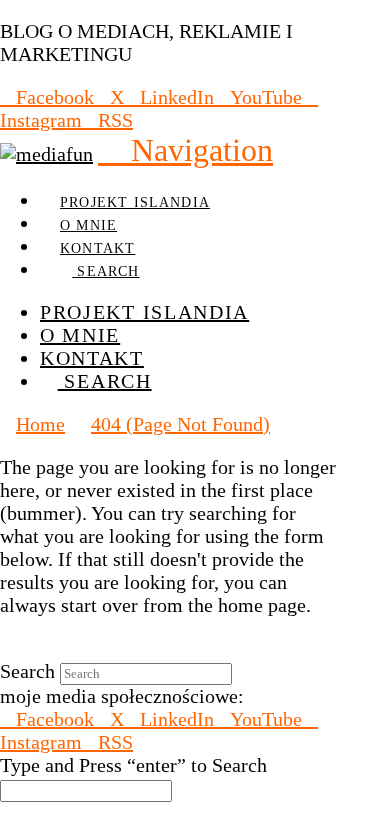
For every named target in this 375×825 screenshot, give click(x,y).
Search (27, 671)
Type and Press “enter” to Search (133, 765)
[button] (185, 150)
